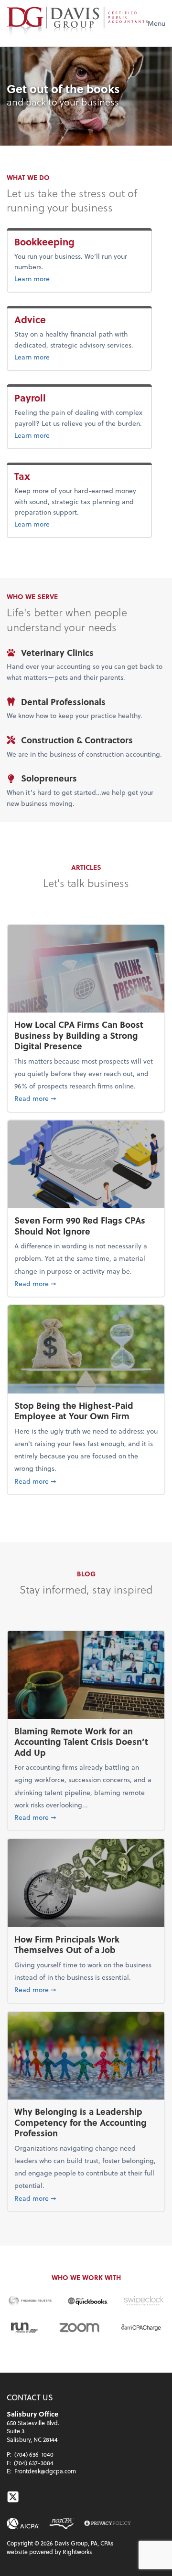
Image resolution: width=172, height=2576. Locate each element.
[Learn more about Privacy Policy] (107, 2524)
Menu (156, 23)
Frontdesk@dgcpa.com (45, 2471)
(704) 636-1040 (34, 2454)
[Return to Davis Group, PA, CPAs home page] (77, 23)
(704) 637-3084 (34, 2463)
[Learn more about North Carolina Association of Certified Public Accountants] (61, 2523)
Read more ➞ (86, 1098)
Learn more (63, 278)
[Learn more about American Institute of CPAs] (23, 2523)
